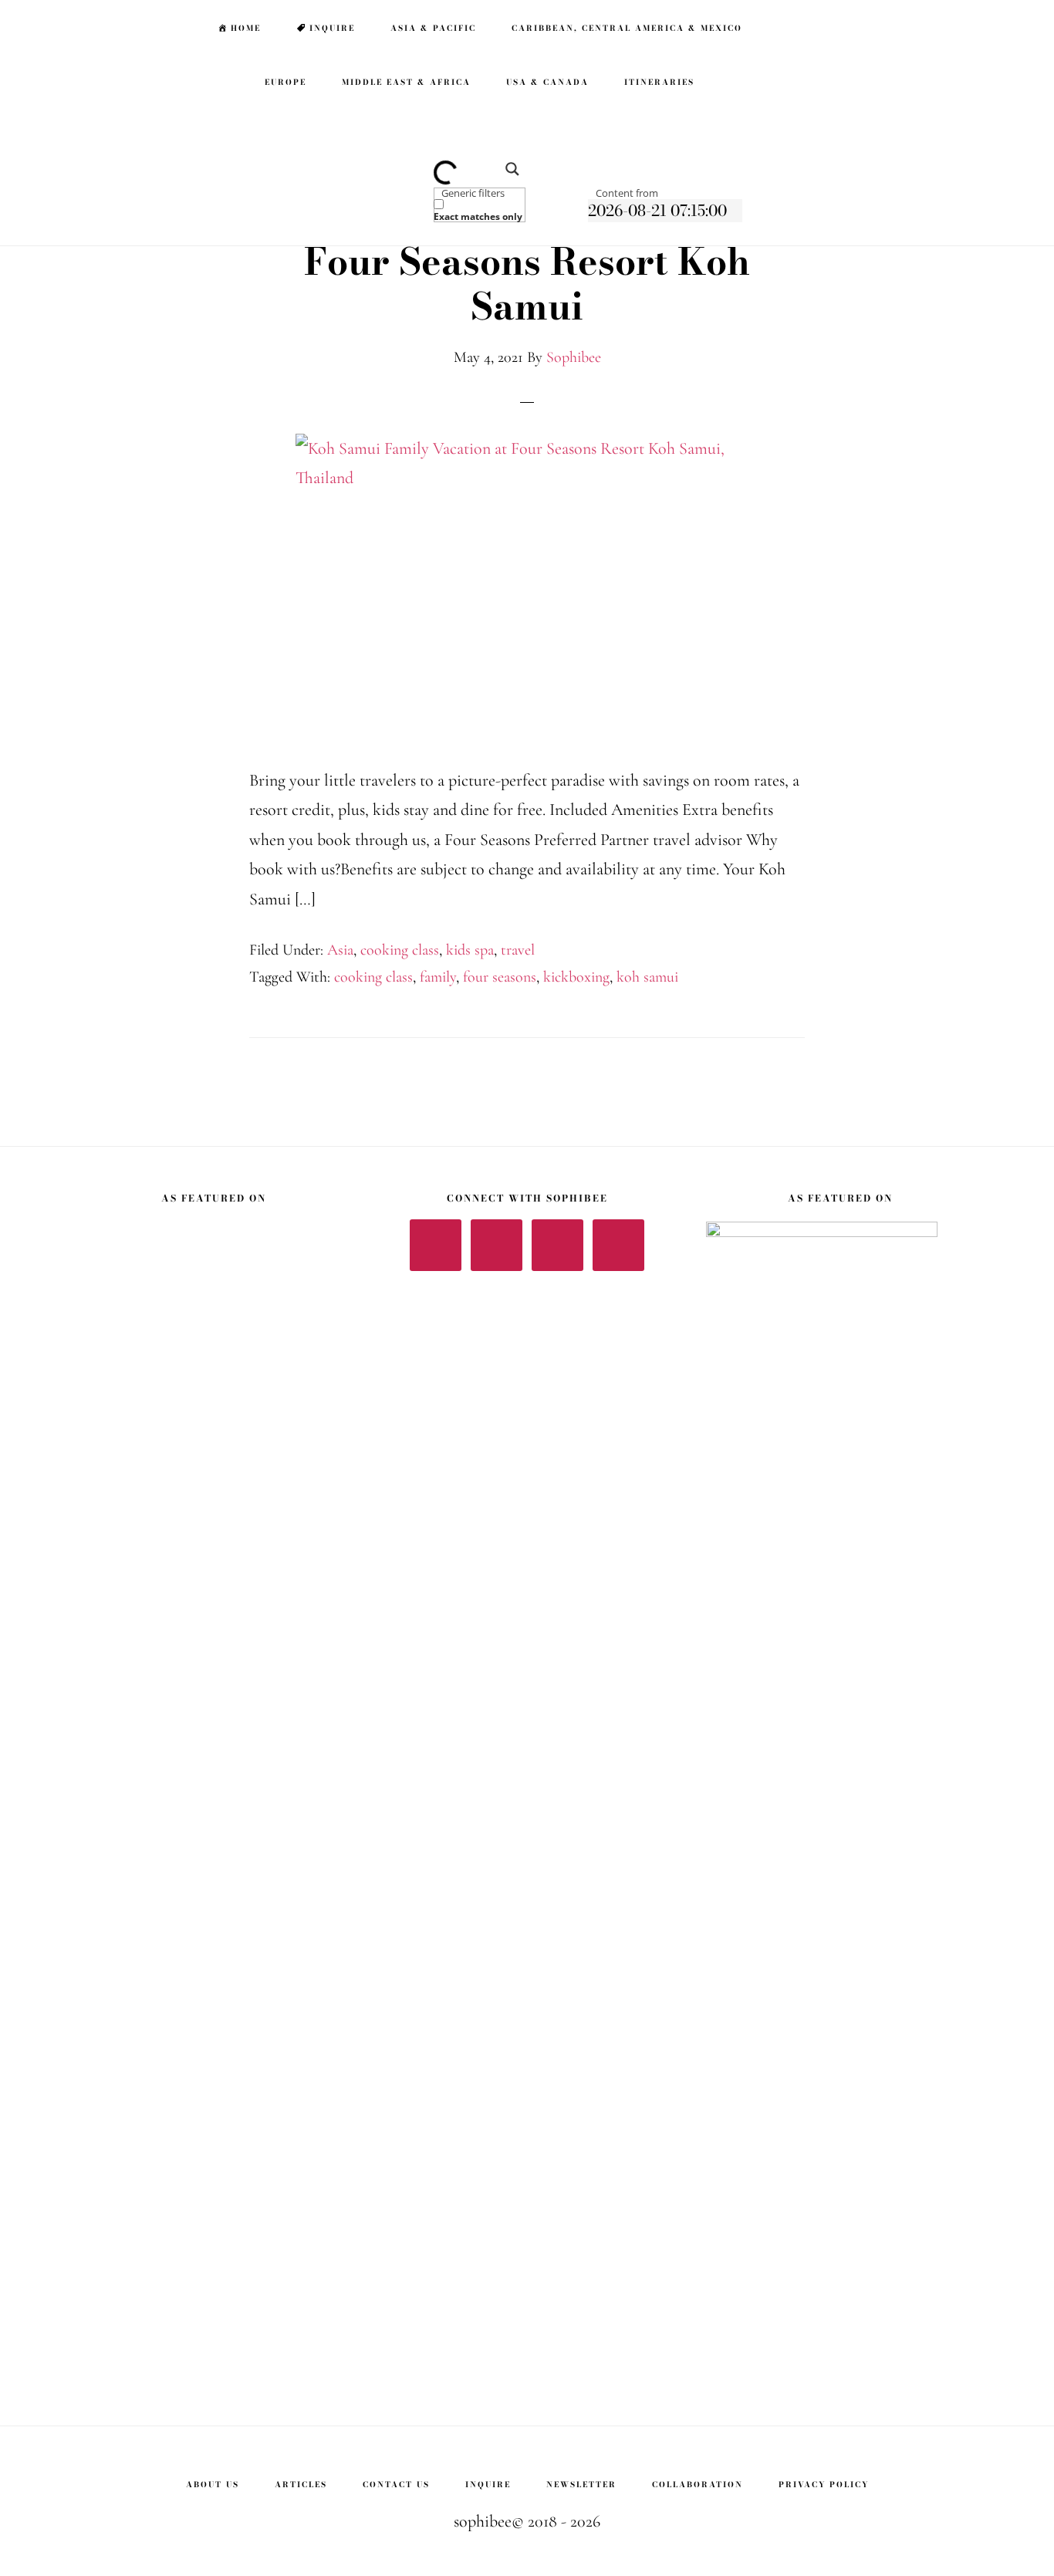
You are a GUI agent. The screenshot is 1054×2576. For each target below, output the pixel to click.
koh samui (647, 977)
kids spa (470, 950)
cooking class (400, 950)
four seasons (500, 977)
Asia (340, 950)
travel (518, 950)
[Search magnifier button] (507, 174)
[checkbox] (511, 211)
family (438, 977)
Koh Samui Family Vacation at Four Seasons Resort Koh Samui (527, 262)
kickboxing (576, 977)
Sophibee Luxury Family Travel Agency (100, 27)
